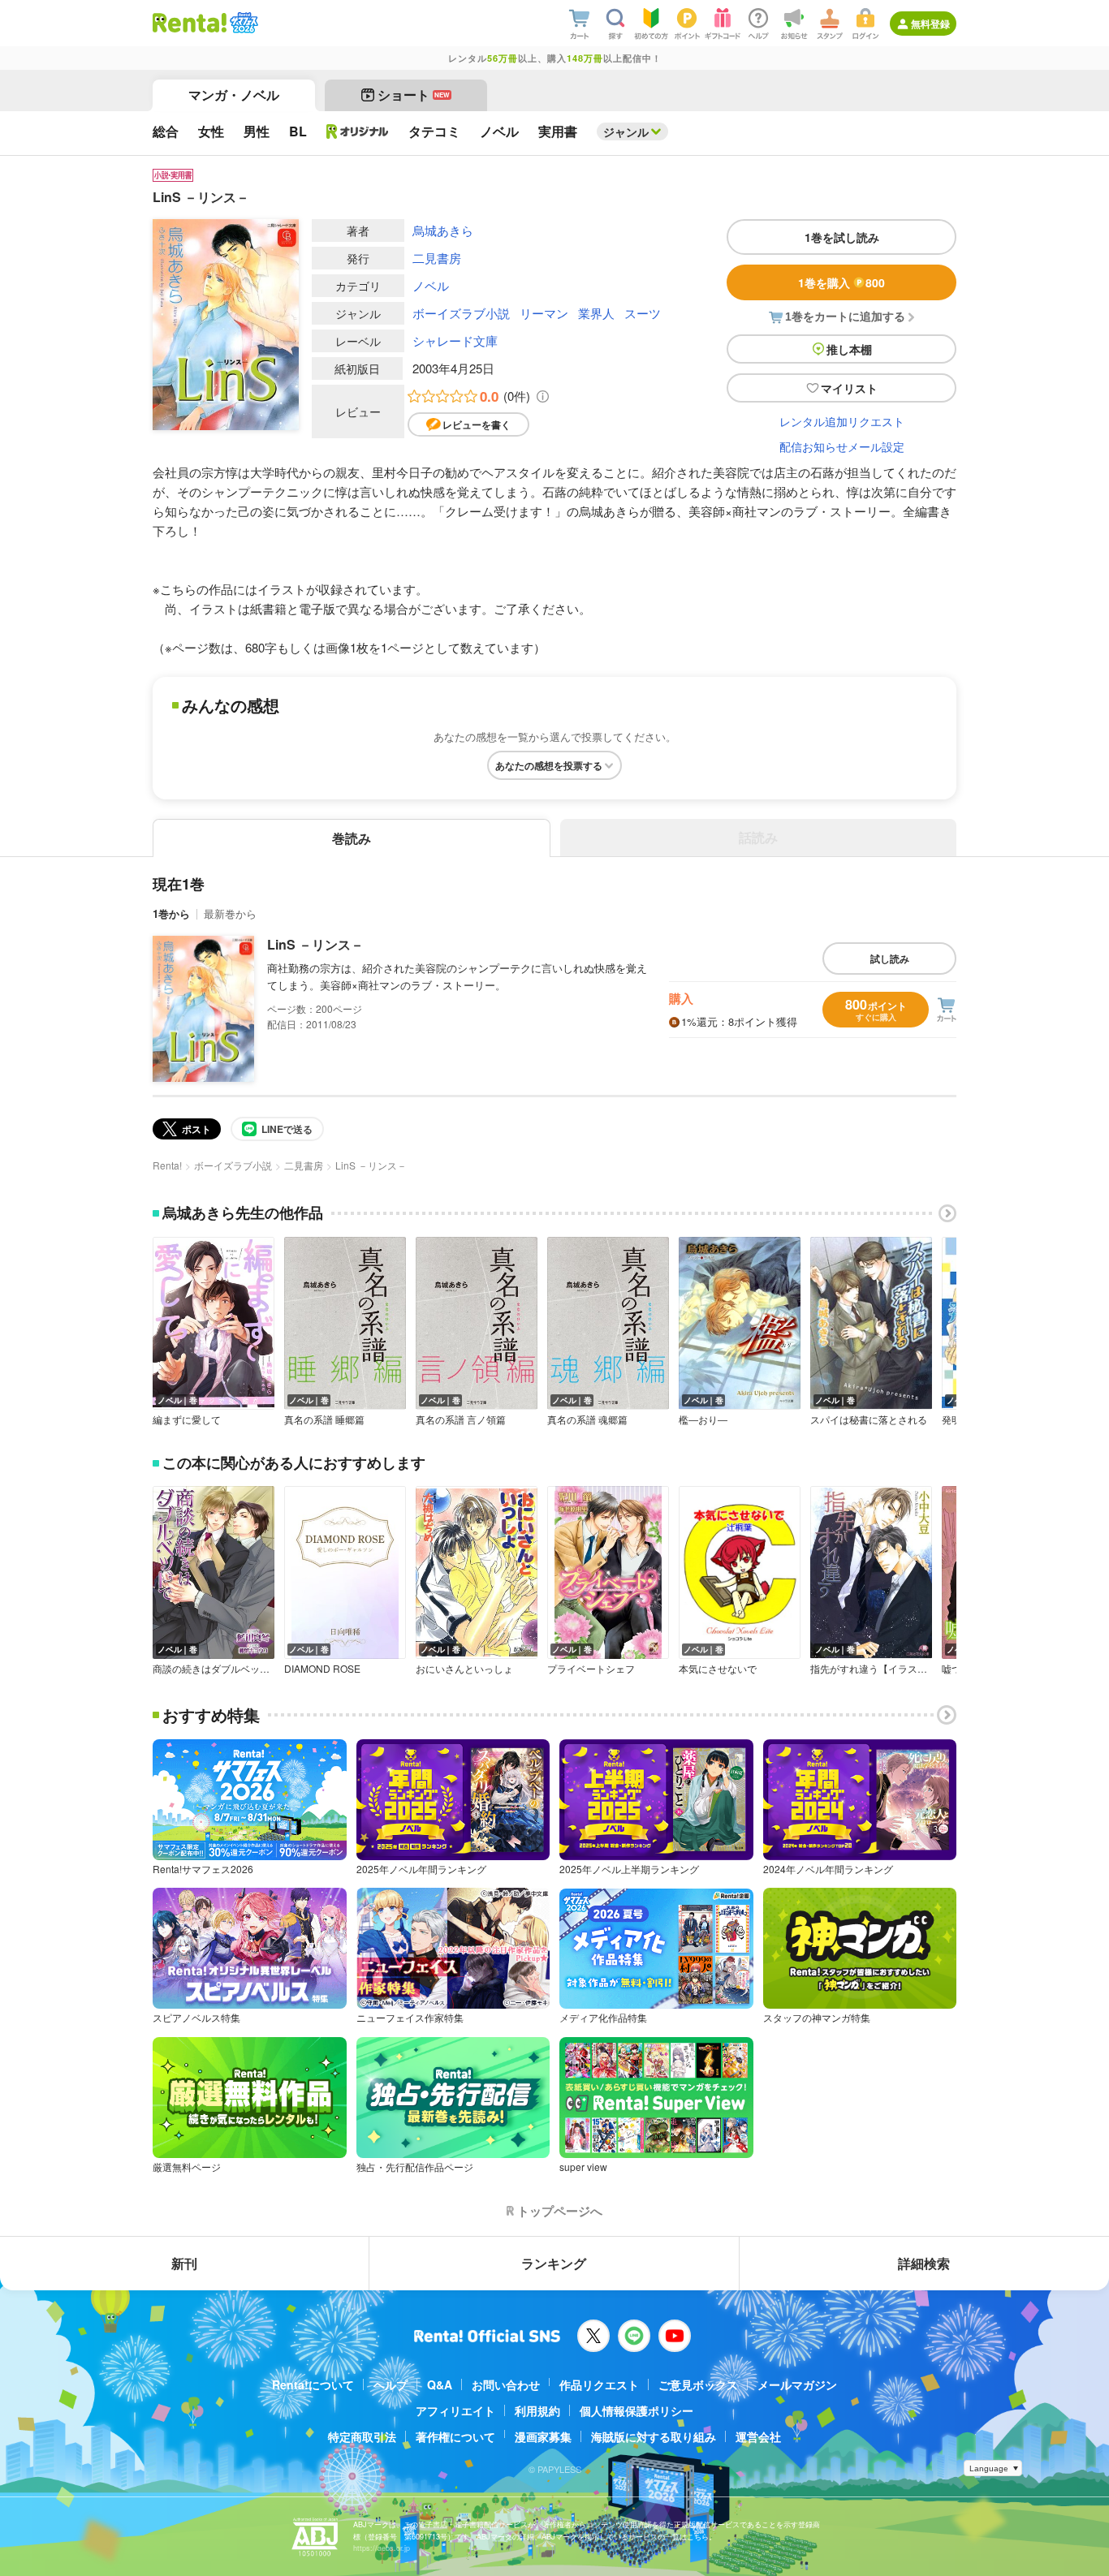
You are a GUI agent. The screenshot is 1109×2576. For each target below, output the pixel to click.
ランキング (554, 2263)
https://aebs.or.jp (382, 2548)
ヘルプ (391, 2384)
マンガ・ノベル (234, 95)
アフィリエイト (455, 2410)
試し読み (890, 958)
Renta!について (313, 2384)
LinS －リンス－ (315, 944)
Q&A (440, 2384)
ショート (414, 95)
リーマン (544, 313)
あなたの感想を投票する (549, 765)
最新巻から (230, 913)
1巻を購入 (841, 282)
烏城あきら (443, 230)
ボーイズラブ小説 (461, 313)
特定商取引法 (362, 2436)
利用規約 (537, 2410)
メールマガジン (797, 2384)
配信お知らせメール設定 (842, 446)
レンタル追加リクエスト (842, 421)
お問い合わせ (506, 2384)
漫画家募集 (543, 2436)
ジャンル (626, 131)
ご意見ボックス (698, 2384)
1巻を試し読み (842, 237)
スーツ (643, 313)
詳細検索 (924, 2263)
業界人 (596, 313)
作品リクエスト (599, 2384)
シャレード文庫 (455, 340)
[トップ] (190, 23)
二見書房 (437, 258)
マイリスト (849, 388)
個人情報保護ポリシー (636, 2410)
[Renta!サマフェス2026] (242, 23)
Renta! (167, 1165)
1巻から (171, 913)
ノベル (431, 285)
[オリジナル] (358, 131)
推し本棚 (849, 349)
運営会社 (758, 2436)
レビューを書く (477, 424)
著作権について (455, 2436)
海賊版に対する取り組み (654, 2436)
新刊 (184, 2263)
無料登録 (930, 24)
